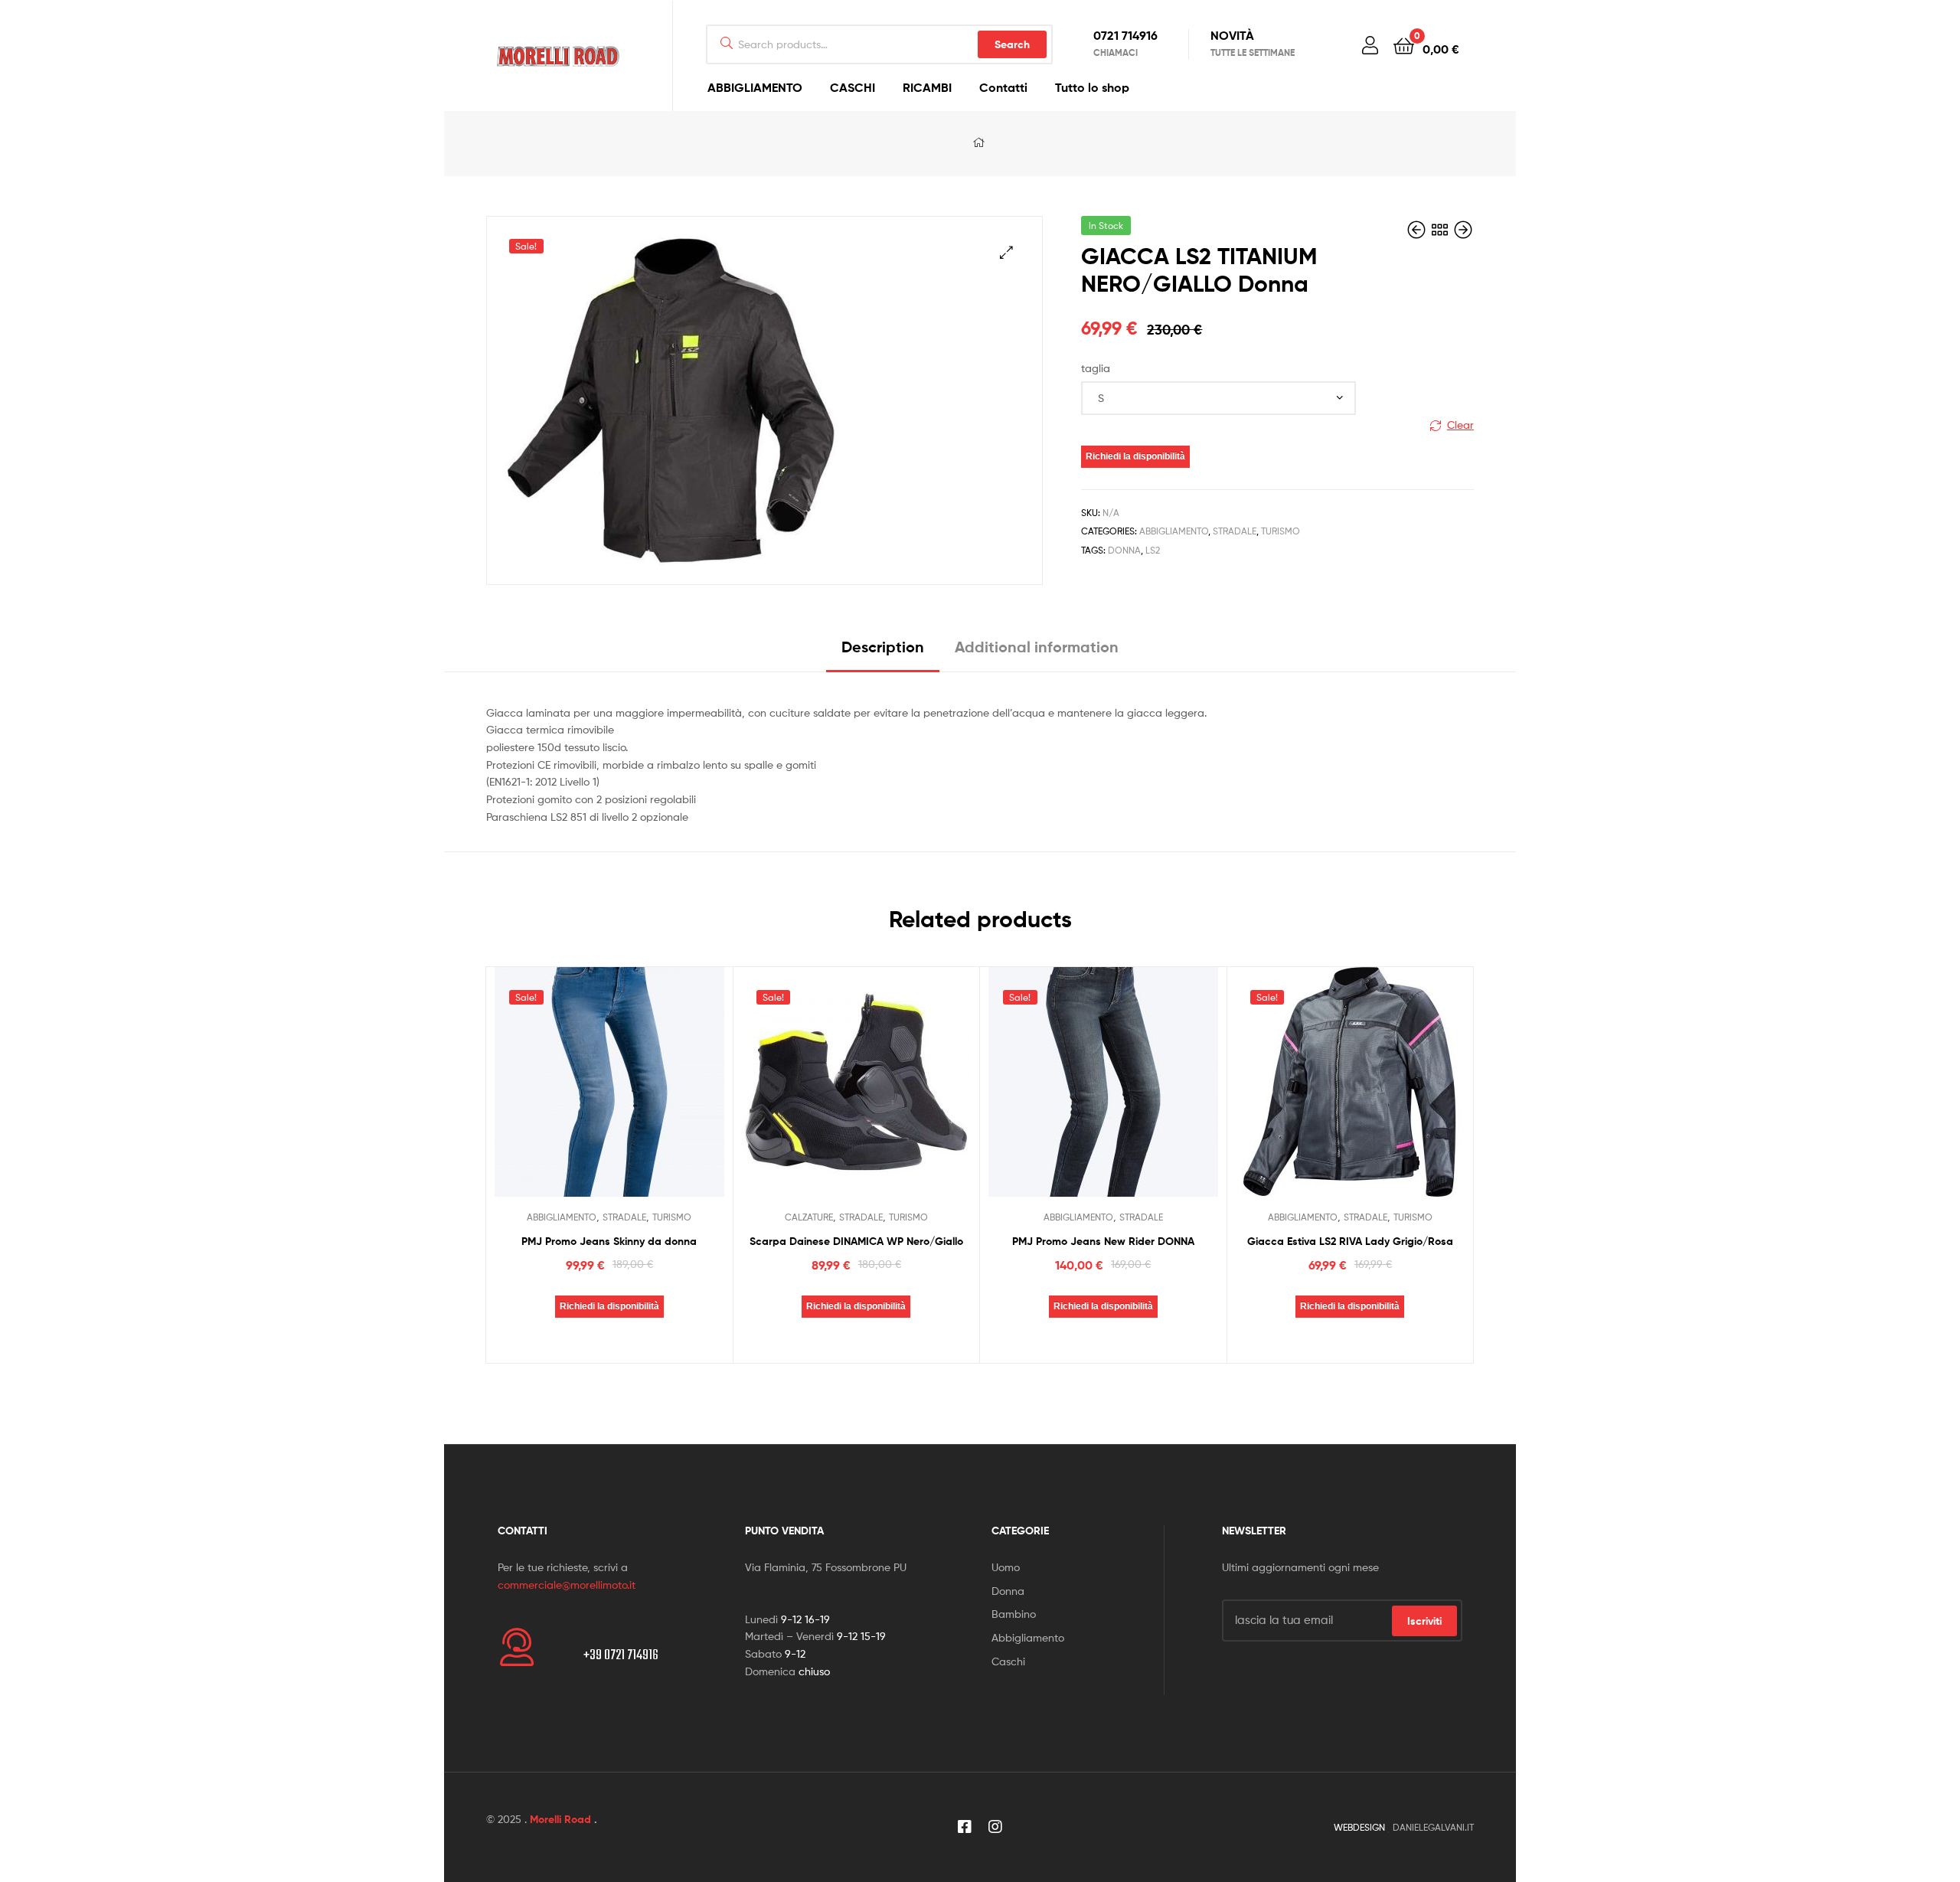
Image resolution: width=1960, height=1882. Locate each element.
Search (1012, 44)
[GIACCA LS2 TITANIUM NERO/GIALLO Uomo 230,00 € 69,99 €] (1418, 230)
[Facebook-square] (965, 1827)
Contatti (1003, 87)
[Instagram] (995, 1827)
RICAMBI (927, 87)
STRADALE (1235, 531)
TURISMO (1281, 531)
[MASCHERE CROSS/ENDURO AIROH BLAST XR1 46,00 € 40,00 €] (1463, 230)
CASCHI (853, 87)
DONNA (1124, 550)
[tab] (883, 653)
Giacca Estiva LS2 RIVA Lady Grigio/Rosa (1350, 1241)
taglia (1096, 368)
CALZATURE (809, 1217)
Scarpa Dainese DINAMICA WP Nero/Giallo (856, 1241)
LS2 (1153, 550)
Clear (1460, 425)
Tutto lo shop (1092, 87)
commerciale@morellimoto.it (567, 1585)
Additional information (1037, 647)
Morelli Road (560, 1819)
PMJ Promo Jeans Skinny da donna (609, 1241)
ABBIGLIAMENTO (755, 87)
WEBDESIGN (1359, 1827)
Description (883, 647)
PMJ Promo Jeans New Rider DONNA (1103, 1241)
